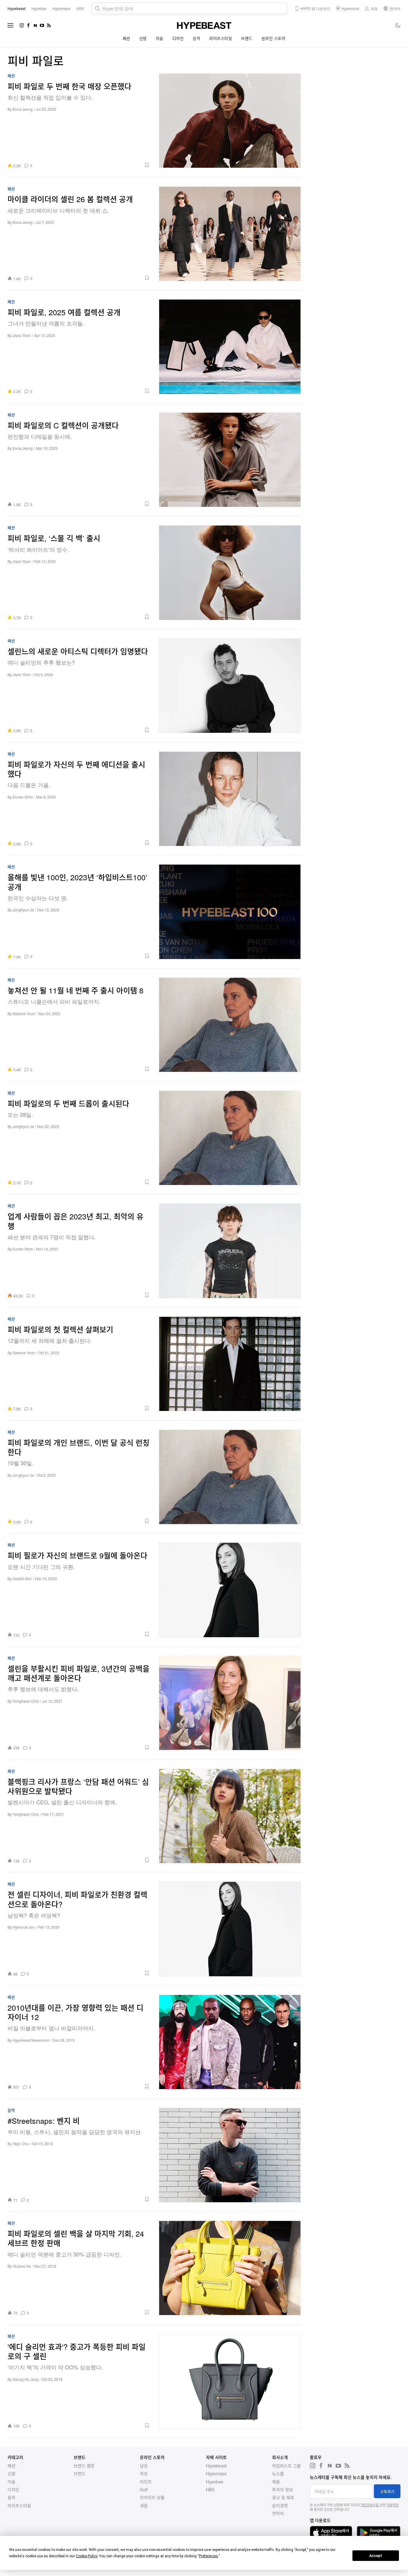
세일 (144, 2505)
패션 (126, 38)
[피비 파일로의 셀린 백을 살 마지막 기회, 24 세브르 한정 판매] (230, 2268)
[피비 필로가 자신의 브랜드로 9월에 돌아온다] (230, 1590)
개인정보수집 (370, 2505)
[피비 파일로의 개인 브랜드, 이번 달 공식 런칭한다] (230, 1477)
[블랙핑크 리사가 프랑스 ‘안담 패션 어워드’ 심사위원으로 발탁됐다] (230, 1816)
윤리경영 (280, 2505)
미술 (160, 38)
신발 (143, 38)
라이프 (146, 2482)
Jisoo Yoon (22, 335)
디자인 (178, 38)
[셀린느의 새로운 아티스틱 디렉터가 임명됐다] (230, 686)
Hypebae (215, 2482)
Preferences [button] (209, 2556)
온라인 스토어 (274, 38)
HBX (210, 2489)
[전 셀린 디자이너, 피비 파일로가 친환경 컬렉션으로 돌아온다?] (230, 1929)
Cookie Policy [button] (87, 2556)
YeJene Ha (22, 2266)
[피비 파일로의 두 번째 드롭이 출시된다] (230, 1138)
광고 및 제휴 (283, 2497)
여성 (144, 2473)
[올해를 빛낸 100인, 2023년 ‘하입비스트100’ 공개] (230, 912)
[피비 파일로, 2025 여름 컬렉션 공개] (230, 347)
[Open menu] (11, 25)
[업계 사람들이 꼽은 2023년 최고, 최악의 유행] (230, 1251)
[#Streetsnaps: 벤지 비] (230, 2155)
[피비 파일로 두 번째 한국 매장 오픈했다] (230, 121)
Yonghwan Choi (26, 1701)
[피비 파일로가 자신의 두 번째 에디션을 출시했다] (230, 799)
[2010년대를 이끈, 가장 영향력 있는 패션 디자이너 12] (230, 2042)
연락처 (278, 2513)
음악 (196, 38)
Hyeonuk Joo (24, 1927)
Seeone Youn (24, 1013)
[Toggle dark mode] (398, 25)
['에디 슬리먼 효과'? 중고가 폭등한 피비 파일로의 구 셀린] (230, 2381)
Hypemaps (216, 2473)
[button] (93, 165)
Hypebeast (216, 2466)
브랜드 (247, 38)
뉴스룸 (278, 2473)
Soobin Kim (22, 1579)
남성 (144, 2466)
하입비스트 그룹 (286, 2466)
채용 (276, 2482)
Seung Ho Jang (26, 2379)
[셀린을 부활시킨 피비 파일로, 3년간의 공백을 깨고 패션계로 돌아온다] (230, 1703)
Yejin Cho (21, 2144)
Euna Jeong (23, 109)
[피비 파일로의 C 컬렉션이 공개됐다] (230, 460)
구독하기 (387, 2491)
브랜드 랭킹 (84, 2466)
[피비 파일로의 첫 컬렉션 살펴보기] (230, 1364)
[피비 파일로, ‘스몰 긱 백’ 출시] (230, 573)
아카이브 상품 (152, 2497)
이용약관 (393, 2505)
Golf (144, 2489)
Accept (376, 2556)
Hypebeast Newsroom (31, 2040)
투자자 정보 (283, 2489)
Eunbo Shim (23, 797)
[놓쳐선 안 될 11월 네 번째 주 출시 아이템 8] (230, 1025)
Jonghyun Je (23, 910)
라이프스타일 (221, 38)
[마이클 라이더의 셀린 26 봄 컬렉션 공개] (230, 234)
